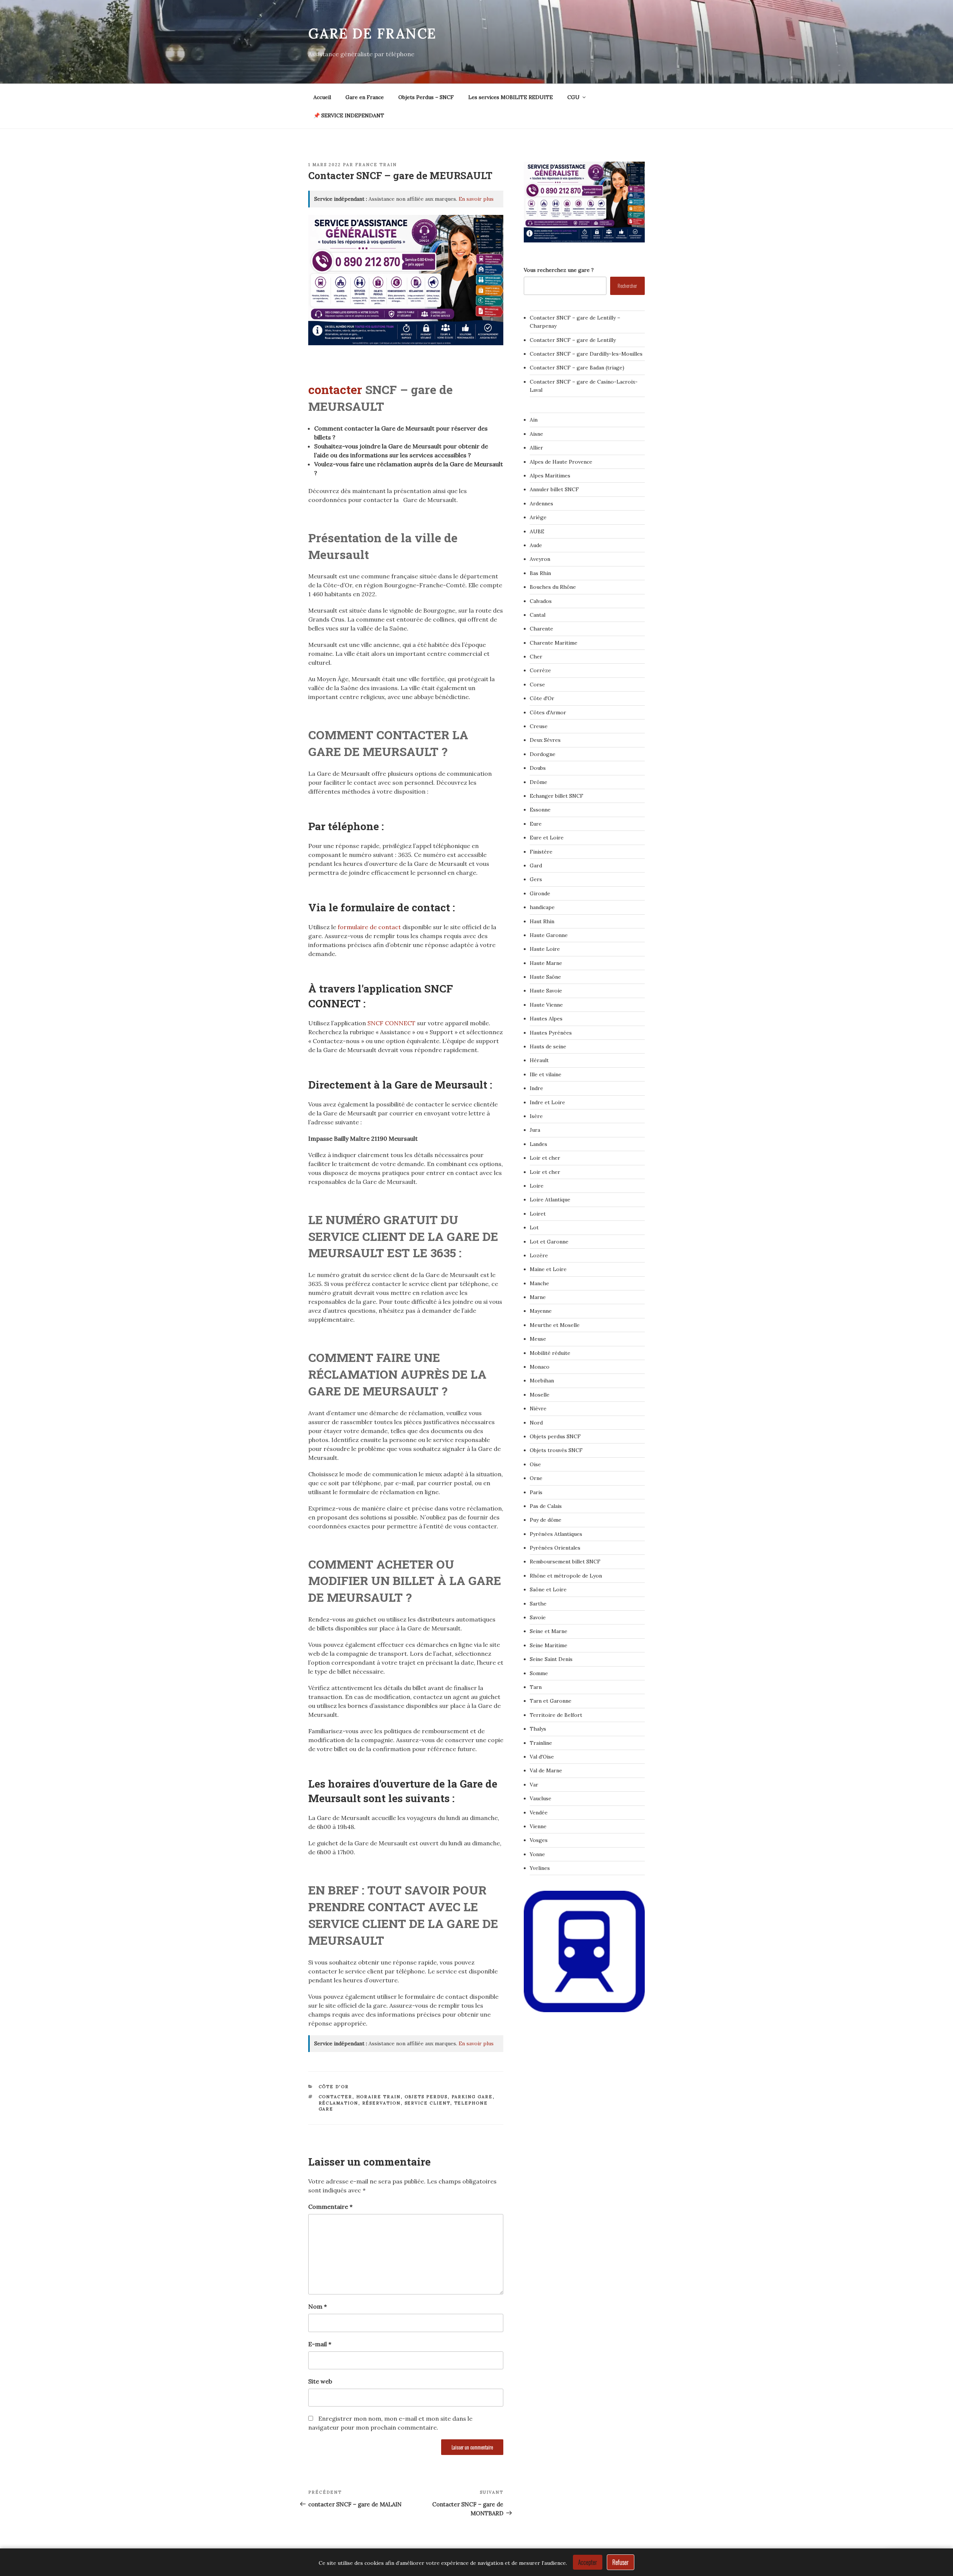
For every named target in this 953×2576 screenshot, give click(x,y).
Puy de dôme (546, 1520)
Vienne (538, 1826)
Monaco (540, 1367)
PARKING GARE (472, 2097)
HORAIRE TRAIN (379, 2097)
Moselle (540, 1395)
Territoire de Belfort (556, 1715)
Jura (535, 1130)
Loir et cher (545, 1158)
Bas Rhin (540, 573)
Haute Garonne (549, 935)
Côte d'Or (334, 2087)
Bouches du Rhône (553, 587)
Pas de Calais (546, 1506)
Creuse (539, 726)
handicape (542, 907)
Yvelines (540, 1868)
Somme (539, 1673)
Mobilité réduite (550, 1353)
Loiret (538, 1214)
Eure (536, 824)
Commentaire (330, 2207)
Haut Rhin (542, 921)
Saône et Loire (548, 1589)
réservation (382, 2103)
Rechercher (627, 285)
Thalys (538, 1729)
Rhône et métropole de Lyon (566, 1576)
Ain (534, 420)
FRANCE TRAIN (376, 165)
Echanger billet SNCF (557, 796)
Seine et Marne (549, 1631)
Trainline (541, 1743)
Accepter (588, 2562)
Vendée (539, 1813)
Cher (536, 657)
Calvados (541, 601)
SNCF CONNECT (392, 1023)
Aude (536, 545)
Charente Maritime (554, 643)
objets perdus (426, 2097)
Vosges (539, 1840)
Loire (537, 1186)
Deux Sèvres (545, 740)
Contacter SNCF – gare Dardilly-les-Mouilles (586, 354)
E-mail (320, 2344)
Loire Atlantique (550, 1200)
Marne (538, 1297)
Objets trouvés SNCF (556, 1450)
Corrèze (540, 670)
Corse (537, 685)
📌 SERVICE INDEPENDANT (349, 115)
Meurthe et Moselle (555, 1325)
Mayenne (541, 1311)
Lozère (539, 1255)
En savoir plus (476, 199)
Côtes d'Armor (548, 712)
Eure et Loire (547, 838)
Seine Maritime (549, 1645)
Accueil (322, 97)
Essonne (540, 810)
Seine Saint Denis (551, 1659)
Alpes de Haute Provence (561, 462)
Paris (536, 1492)
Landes (538, 1144)
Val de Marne (546, 1770)
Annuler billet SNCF (554, 489)
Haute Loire (545, 949)
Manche (539, 1283)
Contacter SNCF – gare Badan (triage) (577, 368)
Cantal (538, 615)
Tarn (536, 1687)
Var (534, 1785)
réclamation (339, 2103)
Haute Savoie (546, 991)
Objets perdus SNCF (555, 1436)
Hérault (539, 1060)
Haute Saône (545, 977)
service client (428, 2103)
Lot (534, 1227)
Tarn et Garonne (551, 1701)
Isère (536, 1116)
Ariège (538, 517)
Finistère (541, 852)
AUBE (537, 531)
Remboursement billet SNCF (565, 1562)
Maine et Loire (548, 1269)
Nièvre (538, 1408)
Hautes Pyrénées (551, 1033)
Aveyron (540, 559)
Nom (318, 2306)
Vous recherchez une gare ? (559, 270)
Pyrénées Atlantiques (556, 1534)
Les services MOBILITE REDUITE (511, 97)
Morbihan (542, 1381)
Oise (535, 1464)
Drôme (538, 782)
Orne (536, 1478)
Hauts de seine (548, 1046)
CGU (573, 97)
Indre (536, 1088)
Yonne (537, 1854)
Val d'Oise (542, 1757)
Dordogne (543, 754)
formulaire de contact (369, 927)
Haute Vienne (546, 1005)
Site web (320, 2381)
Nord (536, 1423)
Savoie (538, 1617)
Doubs (538, 768)
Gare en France (365, 97)
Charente (541, 629)
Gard (536, 865)
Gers (536, 879)
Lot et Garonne (549, 1242)
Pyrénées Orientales (555, 1548)
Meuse (538, 1339)
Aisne (536, 434)
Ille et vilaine (546, 1074)
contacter (337, 389)
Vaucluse (541, 1798)
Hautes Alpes (546, 1019)
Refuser (621, 2562)
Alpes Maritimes (550, 476)
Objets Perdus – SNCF (426, 97)
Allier (536, 448)
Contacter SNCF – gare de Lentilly (573, 340)
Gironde (540, 893)
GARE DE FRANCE (372, 34)
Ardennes (541, 504)
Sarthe (538, 1604)
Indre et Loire (547, 1102)
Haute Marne (546, 963)
